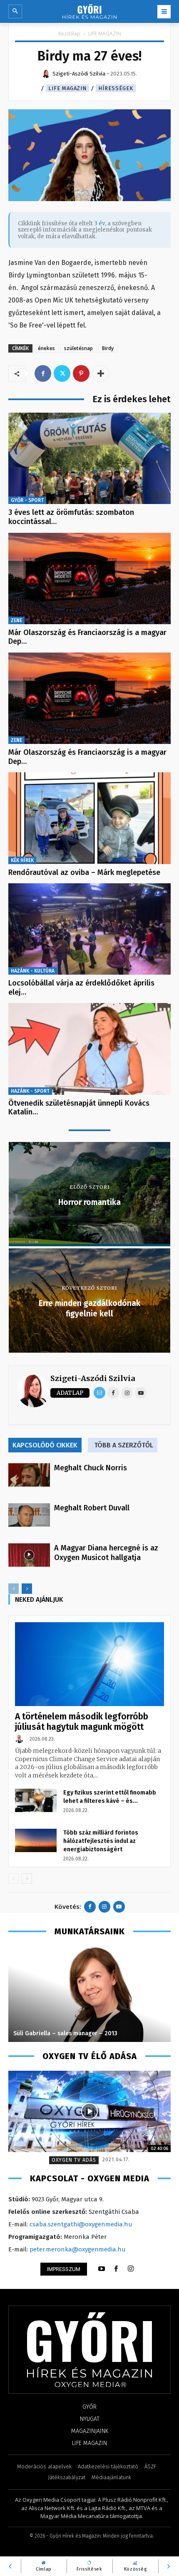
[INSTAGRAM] (131, 2269)
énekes (46, 348)
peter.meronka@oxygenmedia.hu (78, 2249)
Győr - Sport (27, 500)
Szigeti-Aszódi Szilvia (93, 1378)
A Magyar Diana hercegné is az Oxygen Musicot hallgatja (106, 1553)
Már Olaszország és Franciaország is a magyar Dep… (87, 637)
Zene (16, 620)
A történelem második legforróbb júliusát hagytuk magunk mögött (82, 1722)
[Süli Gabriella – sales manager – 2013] (89, 1994)
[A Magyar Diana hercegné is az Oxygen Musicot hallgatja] (29, 1555)
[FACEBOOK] (116, 2269)
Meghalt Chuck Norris (91, 1468)
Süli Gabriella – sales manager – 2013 (65, 2033)
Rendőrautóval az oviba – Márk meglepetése (84, 872)
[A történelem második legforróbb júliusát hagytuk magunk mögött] (89, 1664)
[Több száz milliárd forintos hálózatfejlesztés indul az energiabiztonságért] (36, 1840)
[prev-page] (14, 1589)
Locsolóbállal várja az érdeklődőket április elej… (81, 988)
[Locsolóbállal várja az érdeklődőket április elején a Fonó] (89, 929)
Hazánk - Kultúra (33, 971)
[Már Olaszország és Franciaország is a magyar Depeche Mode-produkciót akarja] (89, 578)
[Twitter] (62, 373)
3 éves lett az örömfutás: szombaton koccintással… (71, 517)
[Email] (99, 1393)
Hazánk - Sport (30, 1091)
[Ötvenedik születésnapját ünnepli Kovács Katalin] (89, 1049)
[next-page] (27, 1589)
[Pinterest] (81, 373)
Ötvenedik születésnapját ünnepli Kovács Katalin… (79, 1108)
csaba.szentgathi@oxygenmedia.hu (81, 2224)
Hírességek (116, 88)
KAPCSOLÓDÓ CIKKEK (45, 1445)
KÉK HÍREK (22, 860)
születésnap (78, 348)
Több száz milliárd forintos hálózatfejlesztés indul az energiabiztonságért (101, 1841)
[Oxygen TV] (89, 2111)
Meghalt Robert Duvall (92, 1508)
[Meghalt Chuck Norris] (29, 1475)
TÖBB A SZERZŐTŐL (124, 1445)
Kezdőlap (69, 34)
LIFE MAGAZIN (105, 34)
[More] (101, 373)
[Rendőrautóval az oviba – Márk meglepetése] (89, 818)
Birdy (108, 348)
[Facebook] (43, 373)
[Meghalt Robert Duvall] (29, 1515)
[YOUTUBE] (102, 2269)
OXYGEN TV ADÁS (74, 2160)
